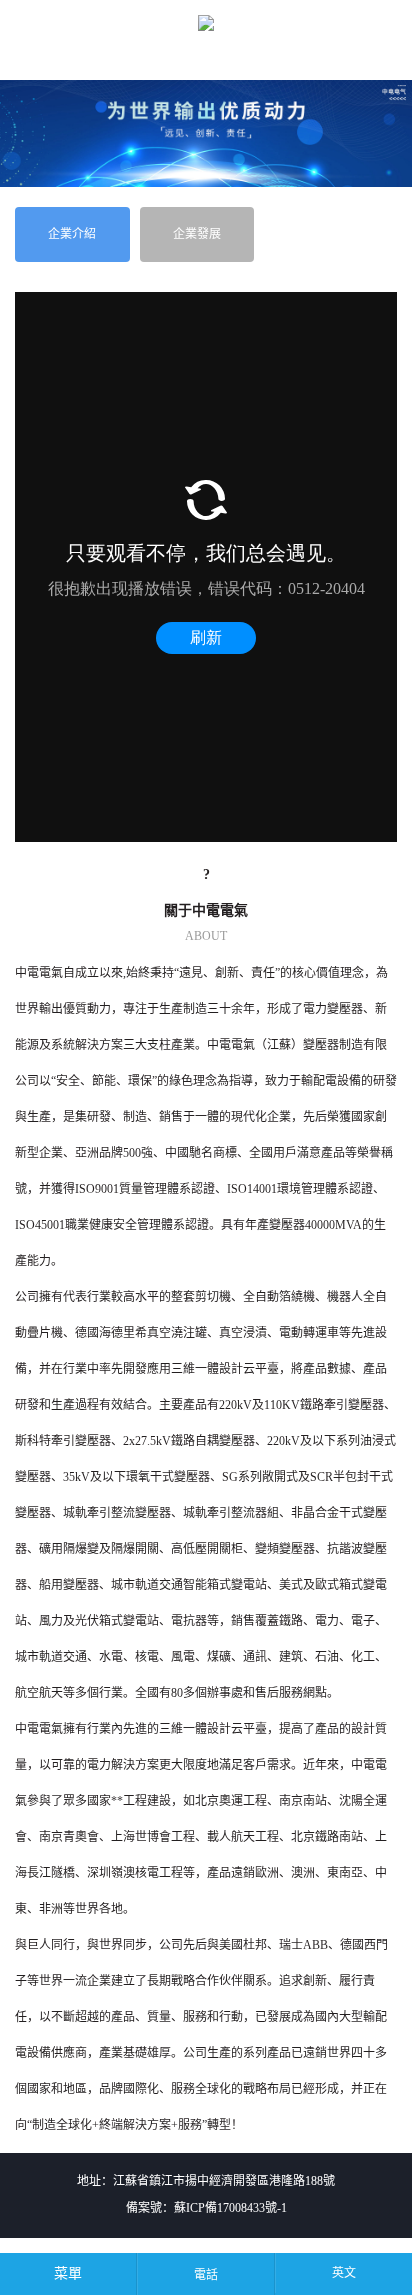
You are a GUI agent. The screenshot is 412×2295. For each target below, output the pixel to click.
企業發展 (197, 234)
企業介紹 (72, 234)
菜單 (68, 2273)
